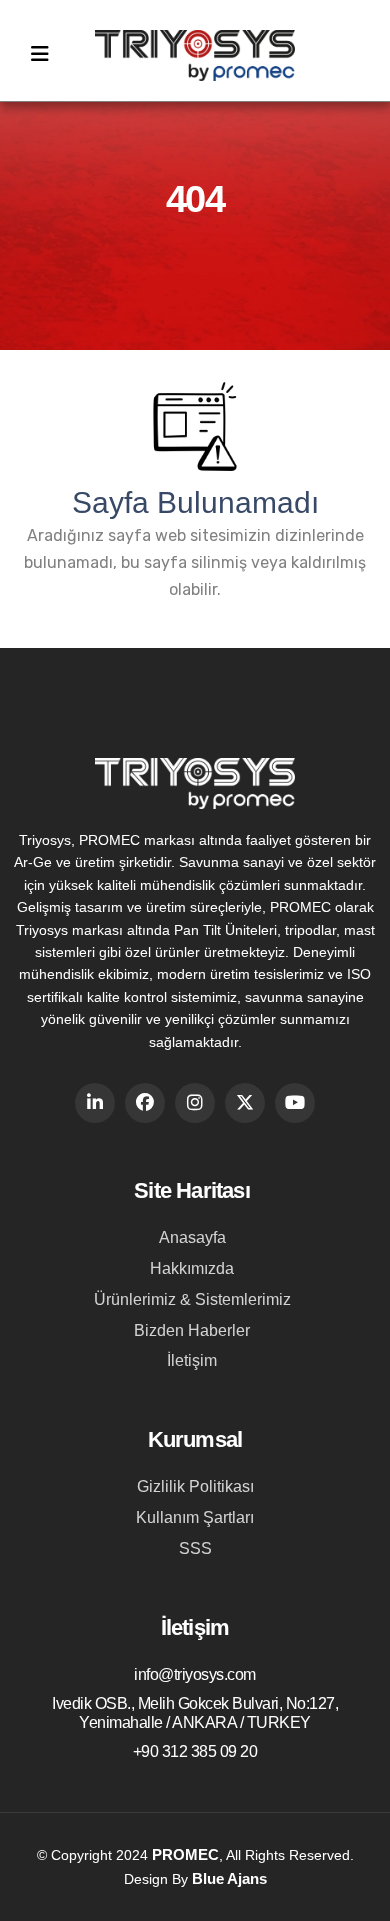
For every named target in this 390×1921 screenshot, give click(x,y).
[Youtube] (295, 1103)
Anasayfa (192, 1237)
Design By (195, 1878)
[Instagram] (195, 1103)
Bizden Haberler (192, 1330)
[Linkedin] (95, 1103)
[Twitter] (245, 1103)
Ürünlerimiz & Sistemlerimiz (192, 1299)
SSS (195, 1548)
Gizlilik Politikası (195, 1486)
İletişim (192, 1360)
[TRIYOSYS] (195, 65)
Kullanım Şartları (195, 1517)
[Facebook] (145, 1103)
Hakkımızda (192, 1268)
